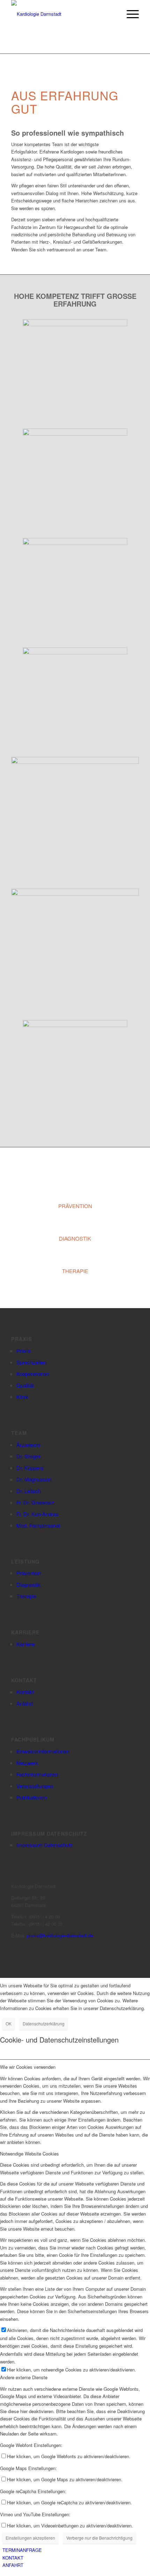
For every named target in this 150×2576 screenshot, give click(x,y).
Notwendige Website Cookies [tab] (29, 2154)
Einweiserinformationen (43, 1751)
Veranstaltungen (35, 1786)
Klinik (22, 1397)
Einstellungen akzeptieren (30, 2538)
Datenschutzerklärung (44, 2024)
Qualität (25, 1385)
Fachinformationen (37, 1774)
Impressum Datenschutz (45, 1845)
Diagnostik (28, 1584)
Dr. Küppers (30, 1468)
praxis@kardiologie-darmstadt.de (60, 1935)
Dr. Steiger (28, 1456)
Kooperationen (33, 1374)
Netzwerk (27, 1763)
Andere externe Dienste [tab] (24, 2377)
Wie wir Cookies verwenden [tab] (28, 2067)
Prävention (29, 1573)
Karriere (25, 1644)
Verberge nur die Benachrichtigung (99, 2538)
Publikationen (32, 1797)
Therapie (26, 1596)
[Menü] (129, 14)
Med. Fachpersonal (38, 1525)
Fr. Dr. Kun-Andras (37, 1514)
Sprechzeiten (31, 1362)
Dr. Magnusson (34, 1479)
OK (9, 2024)
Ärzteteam (28, 1445)
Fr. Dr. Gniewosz (35, 1502)
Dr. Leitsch (29, 1491)
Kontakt (25, 1692)
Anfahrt (25, 1703)
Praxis (24, 1351)
